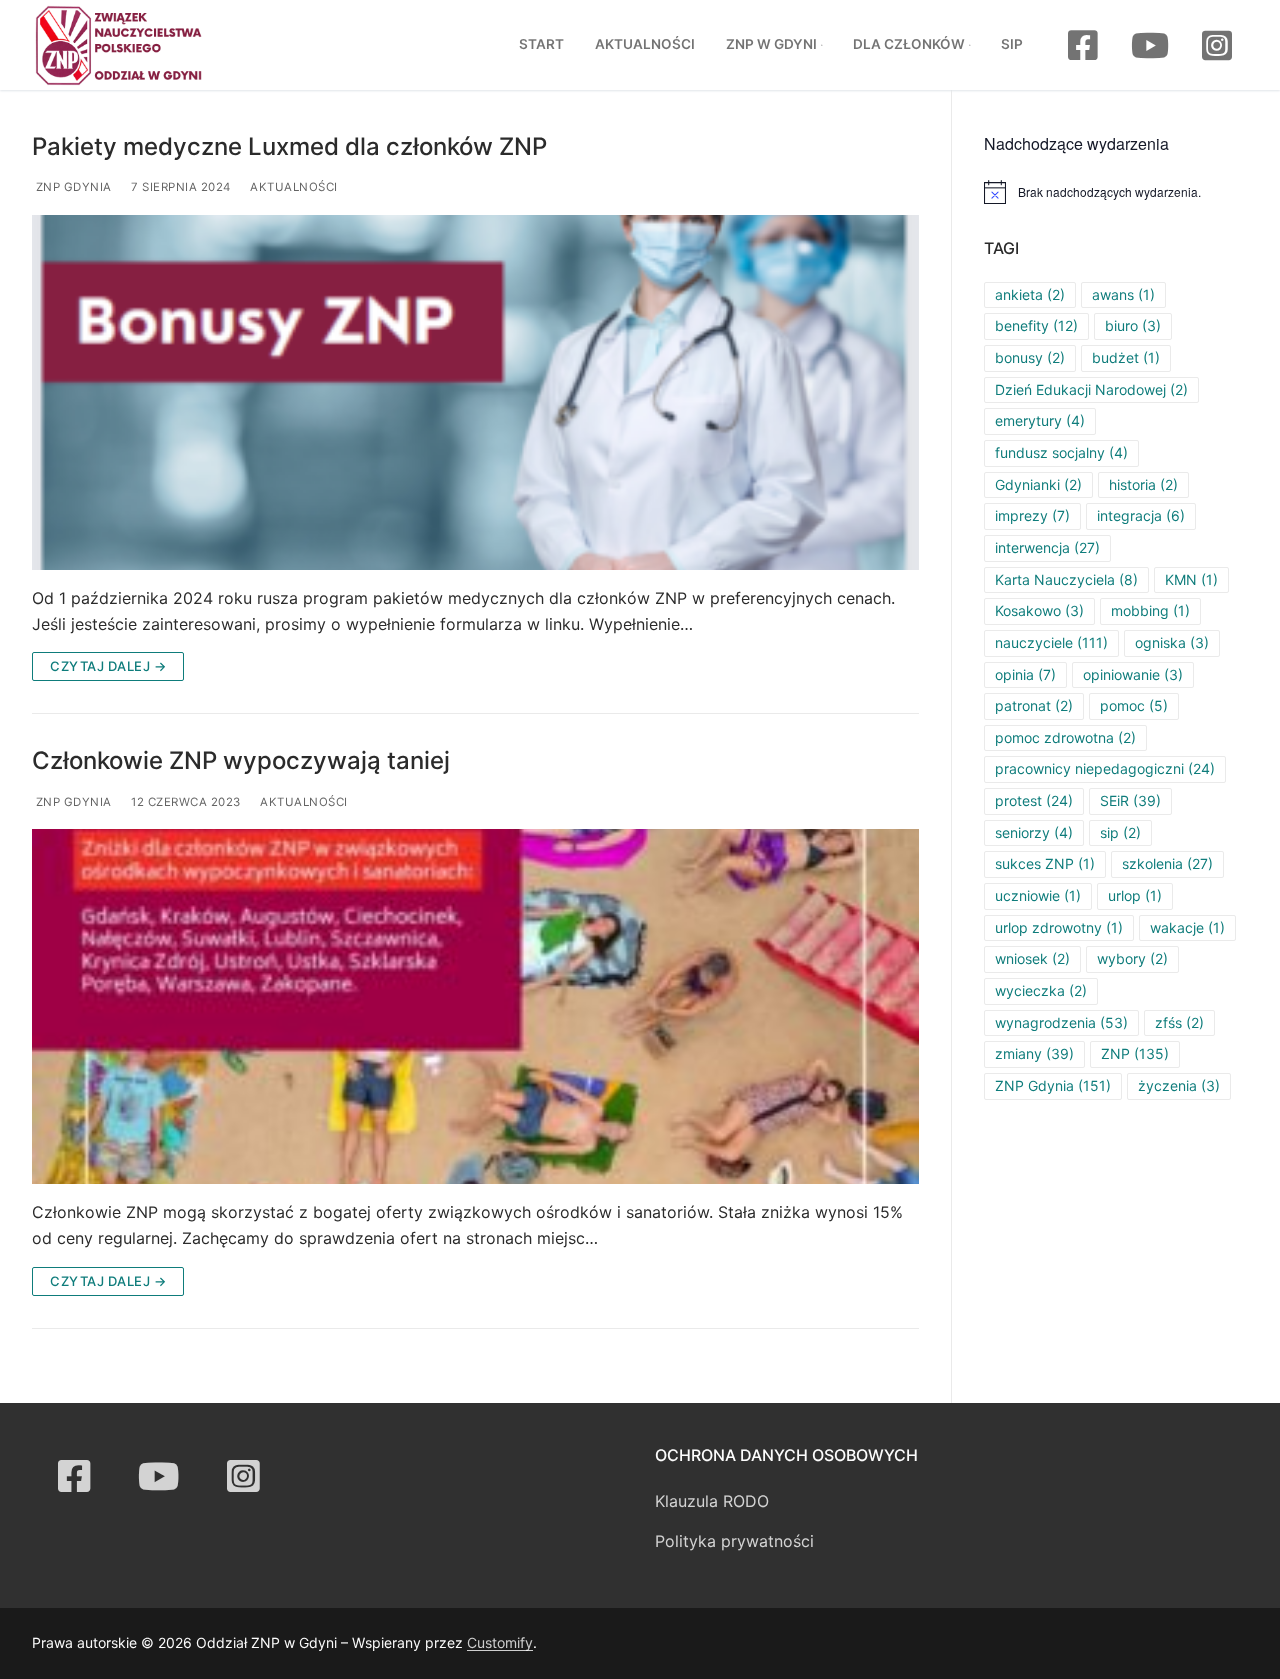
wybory (1132, 958)
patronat (1034, 705)
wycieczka (1041, 990)
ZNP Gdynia (72, 187)
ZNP (1135, 1053)
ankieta (1030, 294)
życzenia (1179, 1085)
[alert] (1116, 192)
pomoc (1134, 705)
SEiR (1130, 800)
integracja (1141, 515)
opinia (1025, 674)
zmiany (1034, 1053)
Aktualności (292, 187)
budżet (1126, 357)
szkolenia (1167, 863)
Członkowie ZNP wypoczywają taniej (241, 760)
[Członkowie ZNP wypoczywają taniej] (475, 1006)
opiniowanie (1133, 674)
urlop (1135, 895)
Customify (500, 1642)
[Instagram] (1217, 44)
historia (1143, 484)
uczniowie (1038, 895)
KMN (1191, 579)
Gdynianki (1038, 484)
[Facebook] (1082, 44)
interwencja (1047, 547)
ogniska (1172, 642)
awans (1123, 294)
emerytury (1040, 420)
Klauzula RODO (712, 1501)
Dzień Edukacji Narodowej (1091, 389)
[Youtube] (1150, 44)
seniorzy (1034, 832)
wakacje (1187, 927)
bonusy (1030, 357)
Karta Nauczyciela (1066, 579)
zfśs (1179, 1022)
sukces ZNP (1045, 863)
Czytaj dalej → (108, 666)
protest (1034, 800)
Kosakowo (1039, 610)
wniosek (1032, 958)
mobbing (1150, 610)
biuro (1133, 325)
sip (1120, 832)
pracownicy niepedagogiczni (1105, 768)
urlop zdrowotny (1059, 927)
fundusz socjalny (1061, 452)
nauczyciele (1051, 642)
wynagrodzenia (1061, 1022)
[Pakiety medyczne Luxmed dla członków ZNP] (475, 392)
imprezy (1032, 515)
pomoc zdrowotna (1065, 737)
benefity (1036, 325)
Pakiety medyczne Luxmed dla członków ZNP (289, 146)
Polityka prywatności (734, 1541)
